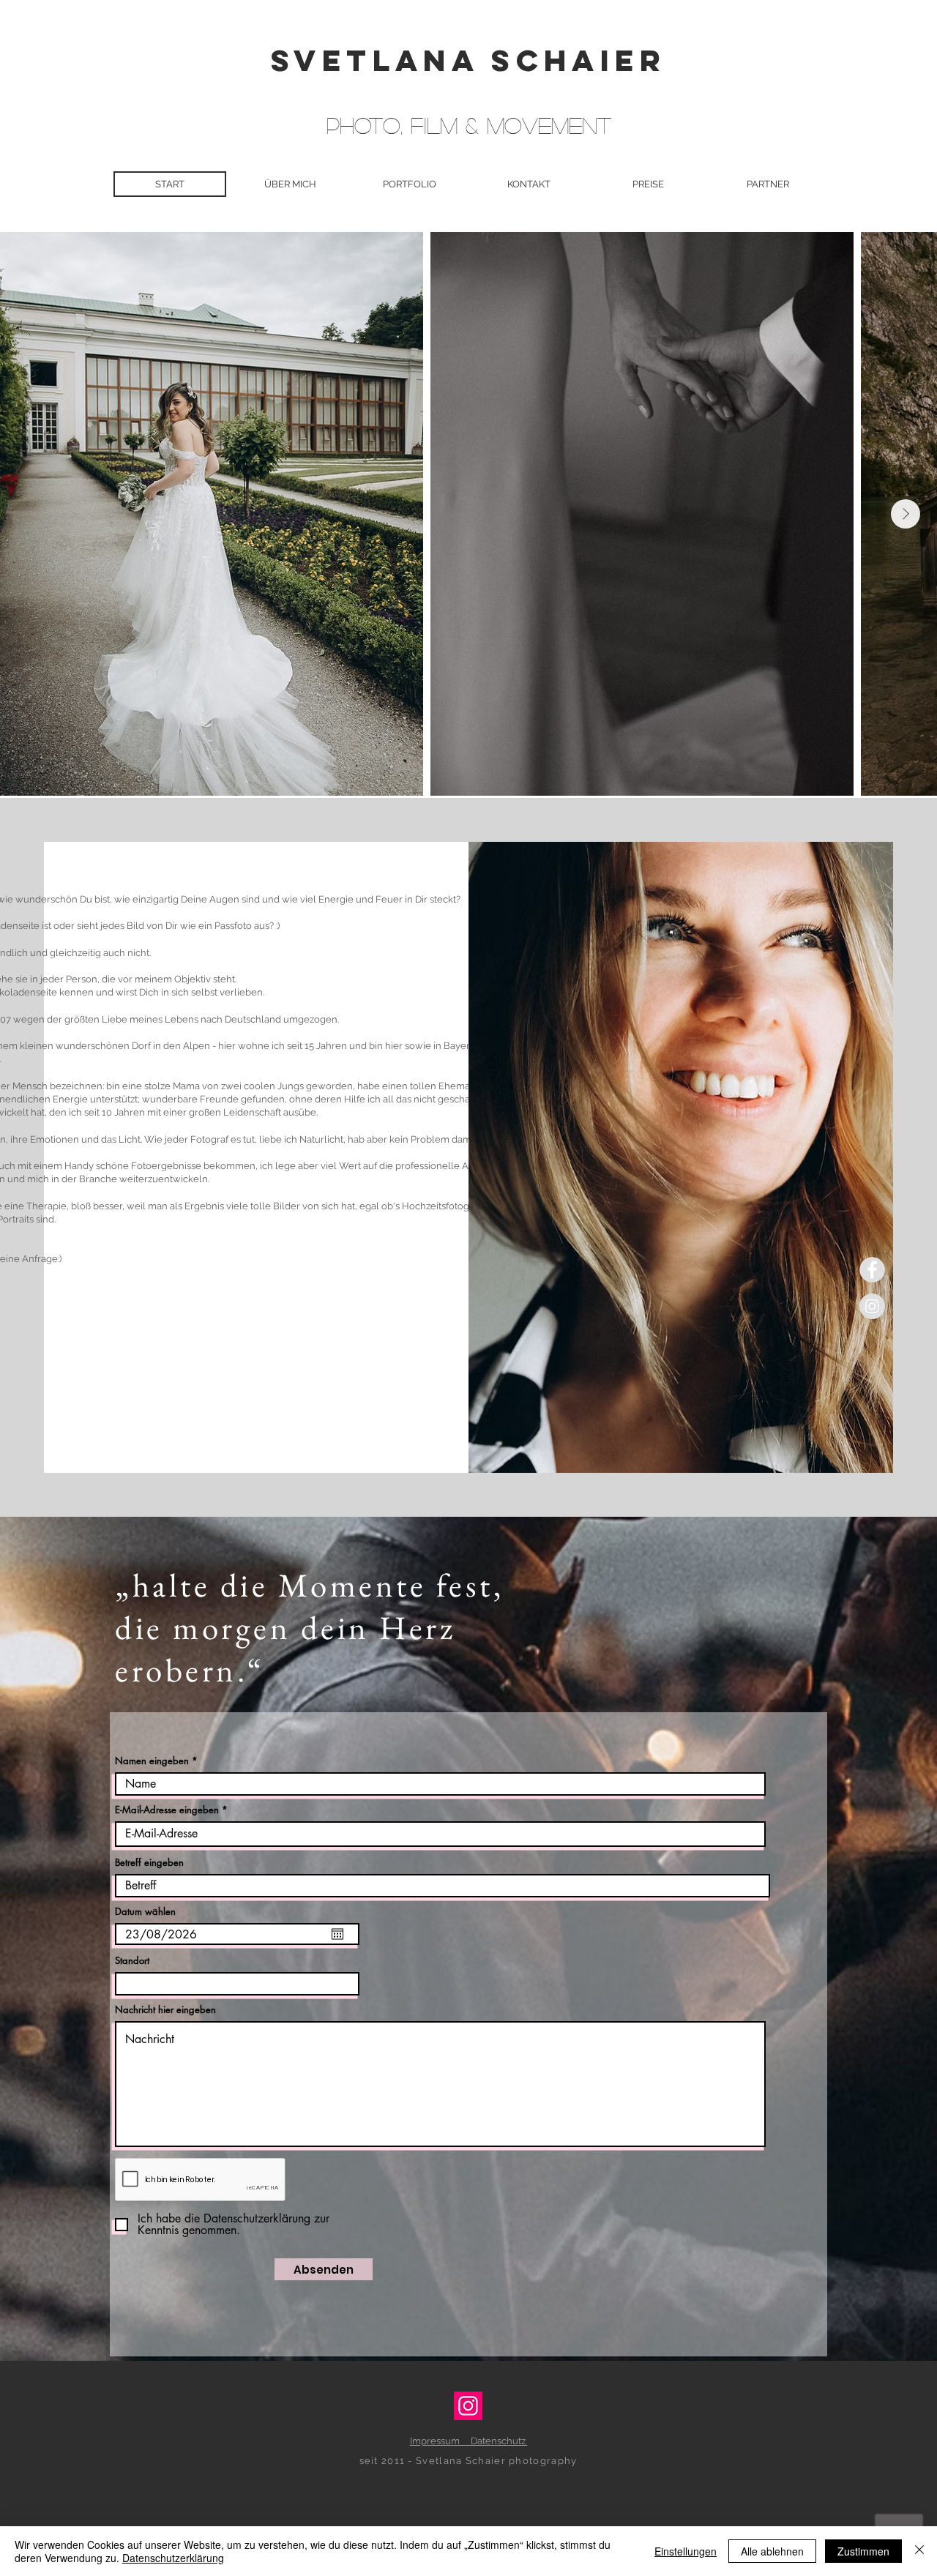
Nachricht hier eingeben (165, 2010)
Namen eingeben (153, 1761)
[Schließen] (919, 2551)
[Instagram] (468, 2406)
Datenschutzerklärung (173, 2558)
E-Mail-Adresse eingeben (167, 1810)
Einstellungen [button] (686, 2551)
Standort (132, 1961)
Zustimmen (863, 2551)
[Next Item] (906, 514)
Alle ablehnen (772, 2551)
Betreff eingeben (149, 1863)
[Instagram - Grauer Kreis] (872, 1306)
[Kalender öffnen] (337, 1934)
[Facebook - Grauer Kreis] (872, 1270)
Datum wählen (145, 1912)
